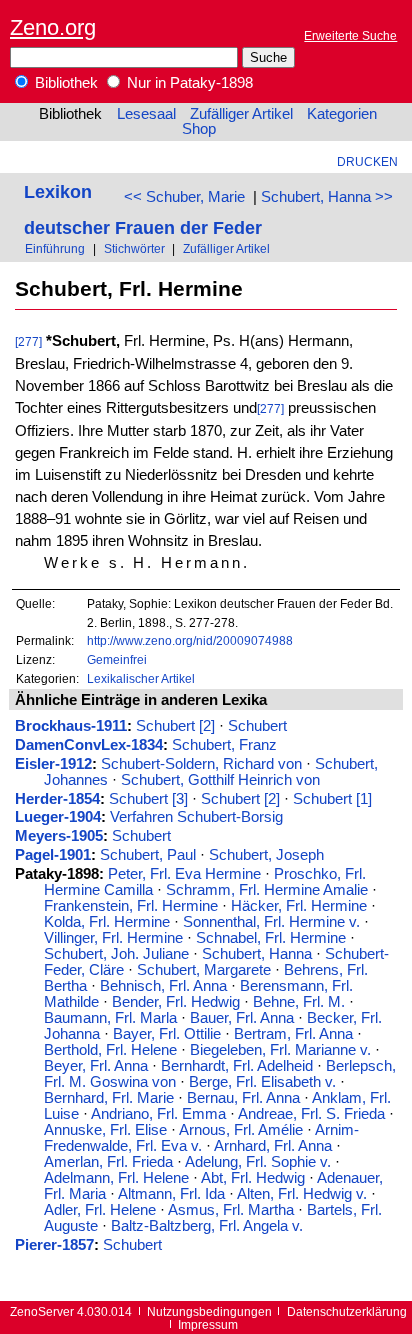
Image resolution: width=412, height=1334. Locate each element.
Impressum (208, 1324)
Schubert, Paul (148, 855)
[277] (28, 341)
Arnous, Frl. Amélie (241, 1130)
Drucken (367, 161)
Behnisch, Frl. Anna (163, 986)
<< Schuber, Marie (184, 197)
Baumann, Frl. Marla (110, 1018)
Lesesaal (146, 114)
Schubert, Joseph (266, 855)
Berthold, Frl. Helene (110, 1050)
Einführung (55, 248)
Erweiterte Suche (350, 35)
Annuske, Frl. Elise (105, 1130)
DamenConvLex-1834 (89, 745)
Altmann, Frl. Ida (171, 1194)
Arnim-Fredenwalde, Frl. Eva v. (201, 1138)
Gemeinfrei (117, 659)
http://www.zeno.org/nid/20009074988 (190, 640)
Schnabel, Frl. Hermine (271, 938)
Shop (199, 129)
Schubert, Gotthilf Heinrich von (220, 780)
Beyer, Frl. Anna (96, 1066)
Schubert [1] (332, 799)
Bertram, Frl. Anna (293, 1034)
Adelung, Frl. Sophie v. (258, 1162)
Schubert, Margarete (204, 970)
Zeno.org (53, 27)
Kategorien (342, 114)
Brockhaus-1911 (71, 726)
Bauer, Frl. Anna (242, 1018)
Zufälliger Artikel (241, 114)
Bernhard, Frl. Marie (109, 1098)
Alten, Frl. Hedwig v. (302, 1194)
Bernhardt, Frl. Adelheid (237, 1066)
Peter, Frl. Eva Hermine (184, 874)
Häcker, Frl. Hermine (299, 906)
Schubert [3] (148, 799)
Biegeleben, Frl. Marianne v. (280, 1050)
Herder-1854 (57, 799)
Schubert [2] (175, 726)
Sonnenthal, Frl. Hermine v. (271, 922)
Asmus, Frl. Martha (231, 1210)
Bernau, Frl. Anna (243, 1098)
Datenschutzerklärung (347, 1311)
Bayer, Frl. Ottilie (167, 1034)
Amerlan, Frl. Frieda (108, 1162)
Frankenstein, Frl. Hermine (131, 906)
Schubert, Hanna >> (327, 197)
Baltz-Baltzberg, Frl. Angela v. (207, 1226)
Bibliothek (64, 83)
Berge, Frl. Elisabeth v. (262, 1082)
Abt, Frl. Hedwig (253, 1178)
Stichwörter (134, 248)
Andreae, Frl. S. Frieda (311, 1114)
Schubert (257, 726)
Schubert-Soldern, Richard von (201, 764)
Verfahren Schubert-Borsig (196, 817)
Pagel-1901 (53, 855)
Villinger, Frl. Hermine (113, 938)
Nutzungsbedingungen (209, 1311)
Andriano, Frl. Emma (158, 1114)
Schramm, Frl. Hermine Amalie (267, 890)
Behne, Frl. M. (299, 1002)
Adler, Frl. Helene (100, 1210)
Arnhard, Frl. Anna (273, 1146)
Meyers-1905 (59, 836)
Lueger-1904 (58, 817)
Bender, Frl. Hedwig (176, 1002)
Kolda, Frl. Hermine (107, 922)
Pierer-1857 (54, 1245)
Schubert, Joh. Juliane (116, 954)
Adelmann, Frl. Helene (116, 1178)
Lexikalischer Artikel (141, 678)
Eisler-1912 (53, 764)
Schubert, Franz (224, 745)
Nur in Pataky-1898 (188, 83)
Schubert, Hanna (257, 954)
